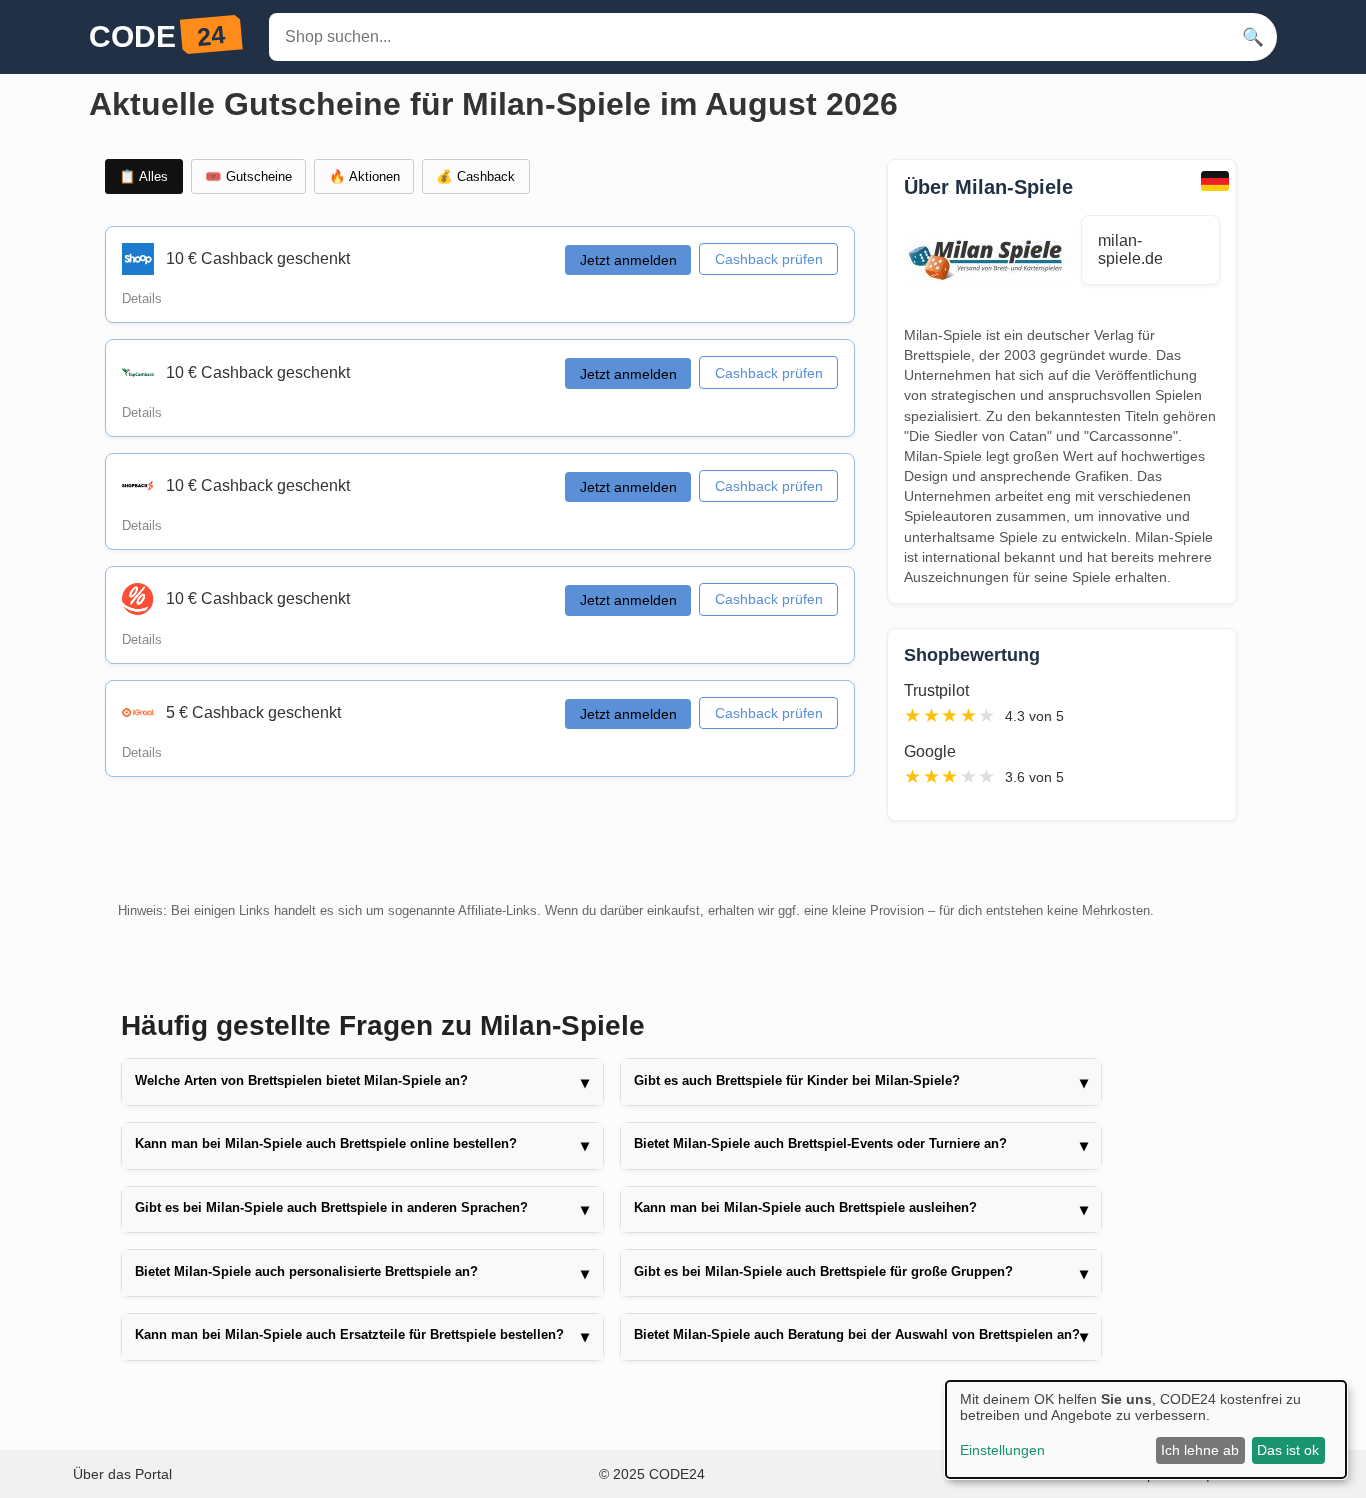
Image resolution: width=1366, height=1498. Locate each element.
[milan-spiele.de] (992, 262)
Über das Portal (122, 1474)
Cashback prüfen (769, 259)
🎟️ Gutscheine (248, 176)
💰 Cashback (475, 176)
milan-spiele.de (1130, 249)
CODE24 (677, 1474)
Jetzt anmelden (628, 260)
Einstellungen (1002, 1450)
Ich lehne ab (1200, 1450)
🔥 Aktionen (364, 176)
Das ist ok (1288, 1450)
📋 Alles (143, 176)
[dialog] (1146, 1429)
